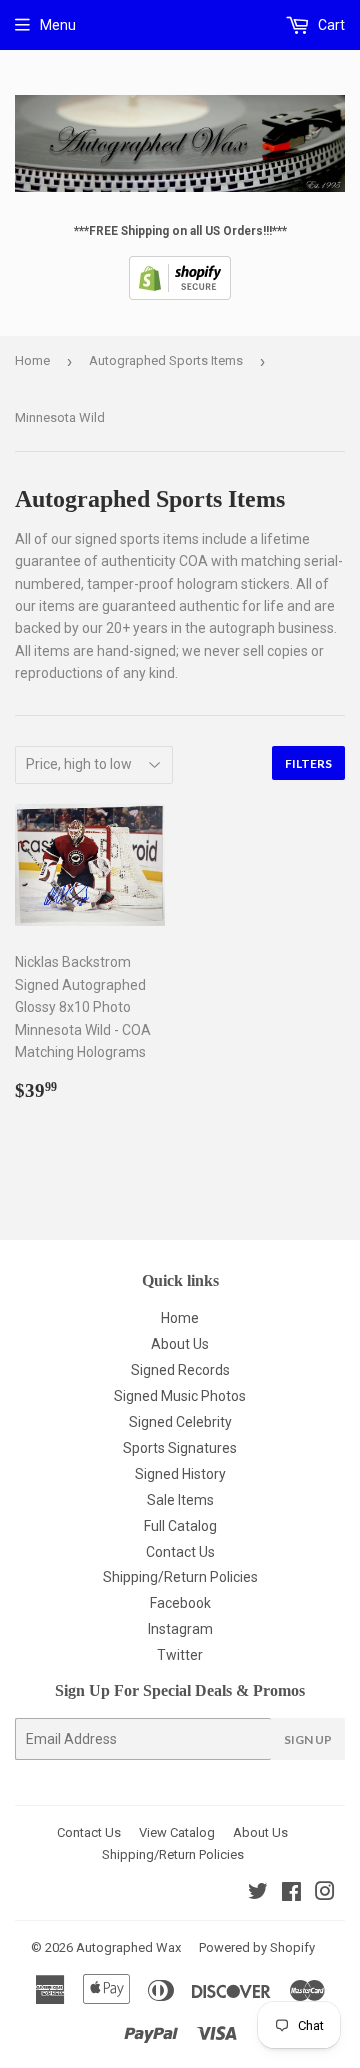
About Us (180, 1344)
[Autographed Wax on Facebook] (291, 1894)
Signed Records (180, 1370)
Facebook (180, 1603)
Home (32, 360)
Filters (308, 763)
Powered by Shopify (257, 1947)
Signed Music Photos (180, 1396)
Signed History (180, 1474)
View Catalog (177, 1832)
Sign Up (308, 1739)
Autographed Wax (128, 1947)
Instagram (180, 1629)
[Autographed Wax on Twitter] (258, 1894)
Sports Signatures (180, 1448)
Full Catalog (180, 1526)
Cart (330, 25)
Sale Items (180, 1500)
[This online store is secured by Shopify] (180, 296)
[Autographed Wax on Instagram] (325, 1894)
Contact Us (180, 1552)
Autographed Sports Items (166, 360)
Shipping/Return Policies (180, 1577)
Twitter (180, 1655)
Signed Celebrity (180, 1422)
